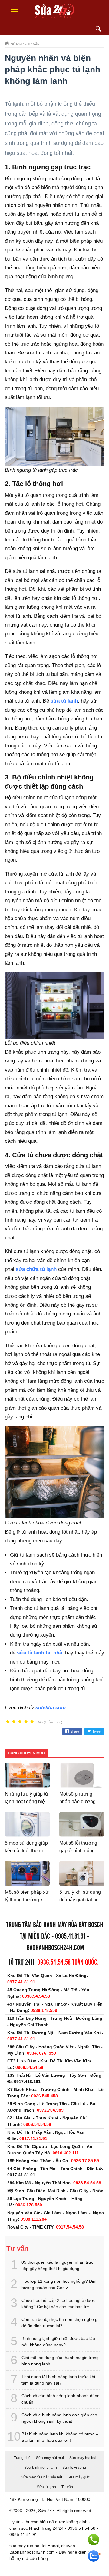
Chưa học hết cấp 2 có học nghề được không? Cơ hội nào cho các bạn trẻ (58, 2303)
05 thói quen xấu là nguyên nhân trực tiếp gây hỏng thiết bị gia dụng (57, 2265)
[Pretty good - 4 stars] (26, 1722)
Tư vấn (67, 2487)
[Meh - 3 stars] (20, 1722)
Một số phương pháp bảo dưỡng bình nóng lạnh (78, 1802)
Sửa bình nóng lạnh (41, 2468)
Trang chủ (22, 2458)
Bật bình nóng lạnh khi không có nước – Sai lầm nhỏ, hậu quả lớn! (60, 2437)
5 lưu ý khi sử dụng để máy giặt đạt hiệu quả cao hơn (81, 1900)
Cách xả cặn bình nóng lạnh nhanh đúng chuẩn (61, 2399)
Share (75, 1731)
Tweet (97, 1731)
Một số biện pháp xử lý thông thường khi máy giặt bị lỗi (27, 1900)
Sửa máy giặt (78, 2477)
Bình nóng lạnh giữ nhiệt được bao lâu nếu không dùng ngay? (58, 2342)
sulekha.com (51, 1708)
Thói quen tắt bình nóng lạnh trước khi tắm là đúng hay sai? (58, 2380)
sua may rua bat (25, 2546)
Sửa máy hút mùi (50, 2458)
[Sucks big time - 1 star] (8, 1722)
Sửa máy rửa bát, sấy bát (41, 2477)
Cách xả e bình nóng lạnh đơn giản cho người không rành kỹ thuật (59, 2418)
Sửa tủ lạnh (46, 2487)
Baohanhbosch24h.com (55, 1948)
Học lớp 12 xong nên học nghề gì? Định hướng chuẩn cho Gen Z (60, 2284)
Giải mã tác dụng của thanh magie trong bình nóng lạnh (60, 2361)
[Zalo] (94, 2556)
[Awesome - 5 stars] (32, 1722)
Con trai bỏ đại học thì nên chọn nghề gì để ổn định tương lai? (60, 2323)
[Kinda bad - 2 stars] (14, 1722)
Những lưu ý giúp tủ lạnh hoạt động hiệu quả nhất (26, 1802)
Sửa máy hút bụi (83, 2458)
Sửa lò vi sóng (74, 2468)
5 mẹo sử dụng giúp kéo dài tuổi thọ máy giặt (26, 1851)
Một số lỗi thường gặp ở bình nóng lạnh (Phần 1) (78, 1851)
